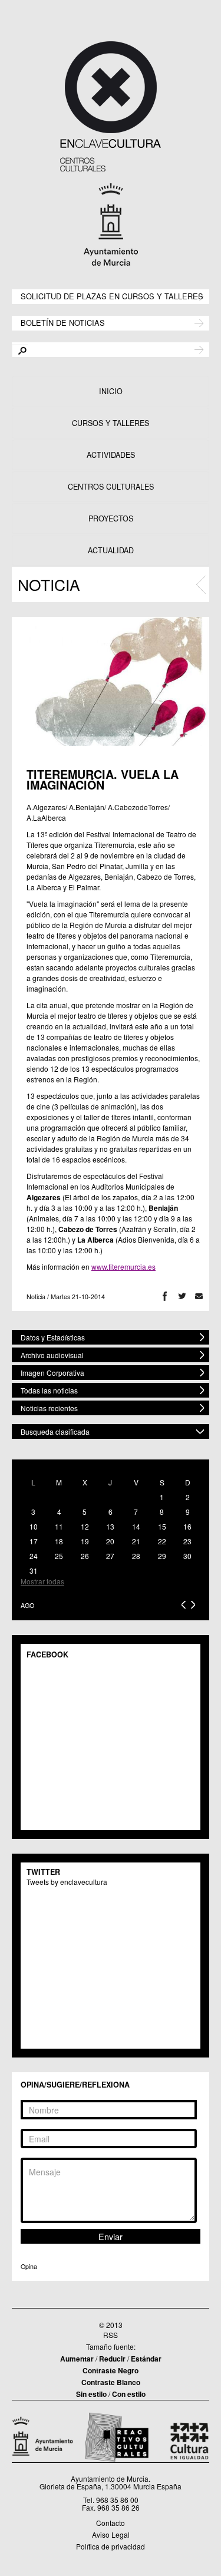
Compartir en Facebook (165, 1297)
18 (59, 1541)
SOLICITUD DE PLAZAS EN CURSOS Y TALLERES (112, 295)
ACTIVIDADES (111, 455)
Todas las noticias (49, 1390)
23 (187, 1541)
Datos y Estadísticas (53, 1337)
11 (59, 1526)
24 (34, 1556)
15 (162, 1526)
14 (136, 1526)
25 (59, 1556)
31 (34, 1571)
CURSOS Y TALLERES (111, 423)
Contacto (111, 2523)
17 (34, 1541)
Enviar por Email (199, 1297)
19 (85, 1541)
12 (85, 1526)
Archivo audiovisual (52, 1355)
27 (110, 1556)
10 (34, 1526)
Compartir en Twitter (182, 1297)
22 (162, 1541)
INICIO (111, 391)
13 (110, 1526)
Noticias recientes (49, 1408)
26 (85, 1556)
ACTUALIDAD (111, 550)
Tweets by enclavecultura (67, 1882)
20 (110, 1541)
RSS (111, 2335)
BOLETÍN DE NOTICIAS (63, 322)
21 (136, 1541)
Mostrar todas (42, 1581)
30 (187, 1556)
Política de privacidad (111, 2546)
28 (136, 1556)
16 (187, 1526)
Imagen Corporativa (52, 1373)
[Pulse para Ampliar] (111, 681)
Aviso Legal (111, 2534)
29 (162, 1556)
